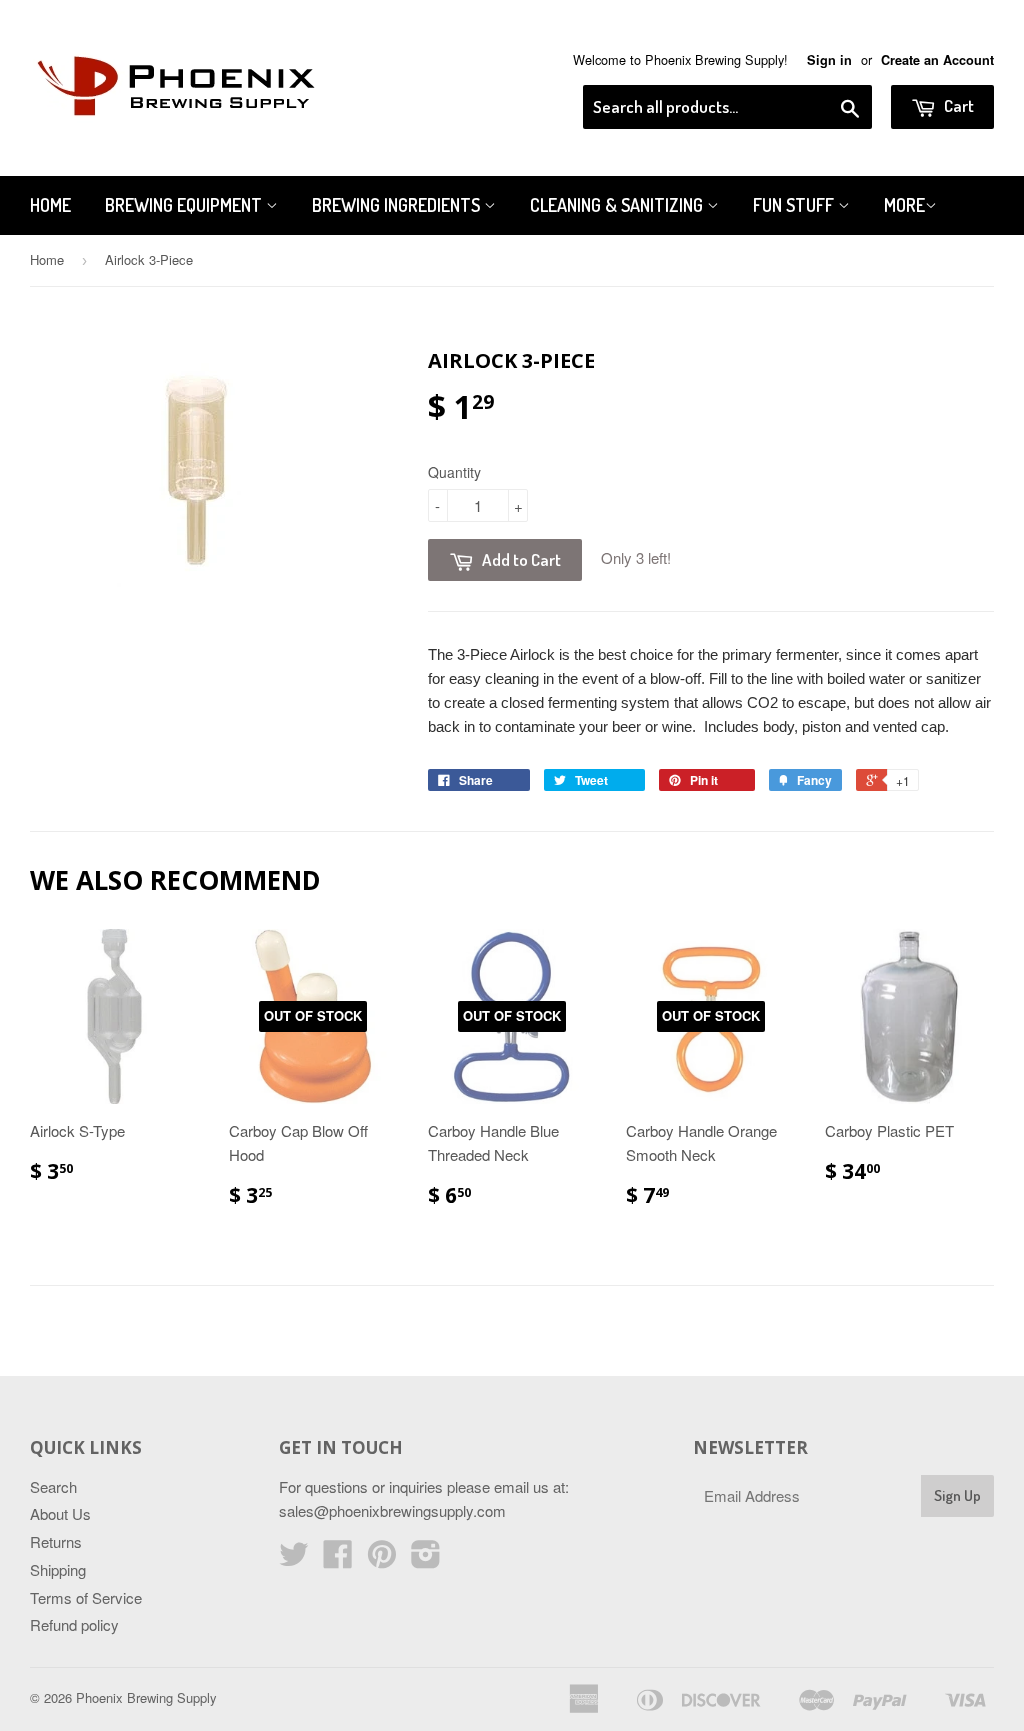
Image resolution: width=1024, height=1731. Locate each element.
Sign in (829, 60)
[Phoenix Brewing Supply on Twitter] (294, 1559)
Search (53, 1486)
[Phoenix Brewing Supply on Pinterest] (382, 1559)
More (904, 205)
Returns (56, 1541)
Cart (957, 105)
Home (50, 205)
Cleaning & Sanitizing (618, 205)
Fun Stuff (795, 205)
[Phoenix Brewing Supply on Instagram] (426, 1559)
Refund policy (74, 1624)
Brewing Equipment (185, 205)
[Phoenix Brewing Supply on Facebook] (338, 1559)
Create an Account (937, 60)
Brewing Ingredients (398, 205)
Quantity (454, 472)
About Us (60, 1513)
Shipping (58, 1569)
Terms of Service (86, 1597)
